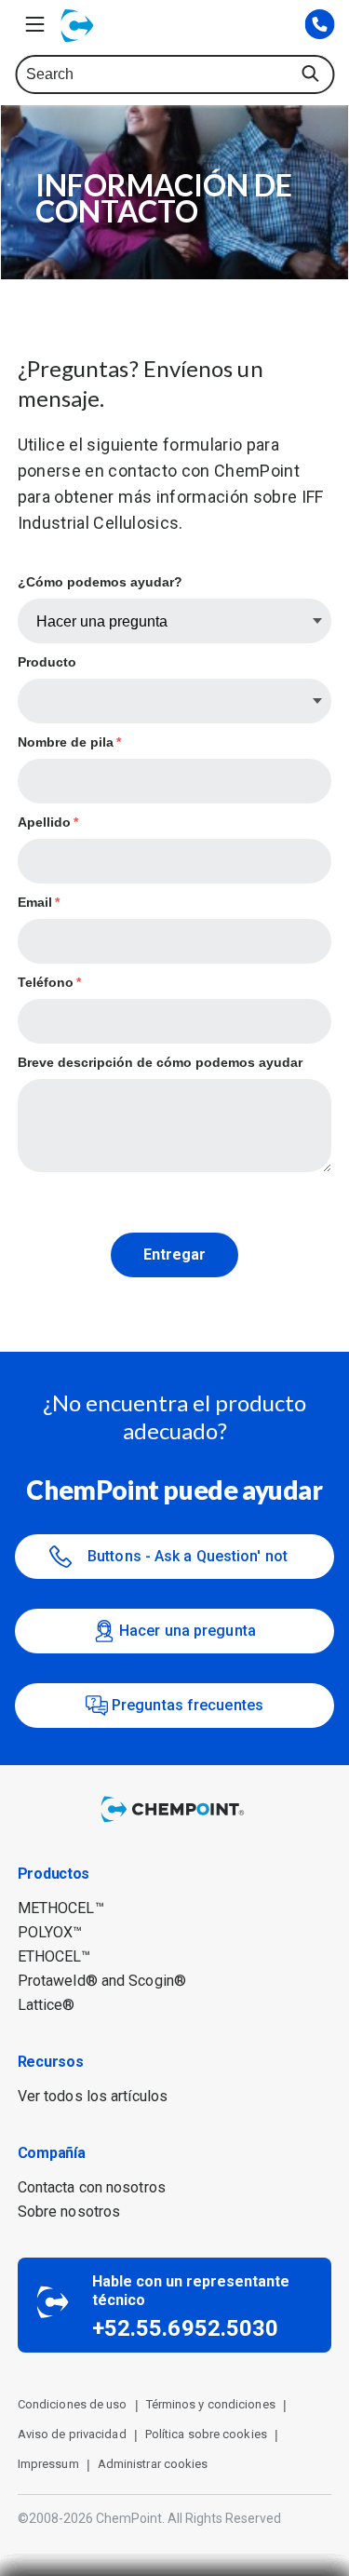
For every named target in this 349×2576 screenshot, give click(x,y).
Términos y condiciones (211, 2404)
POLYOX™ (50, 1932)
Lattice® (47, 2005)
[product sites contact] (319, 26)
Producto (47, 662)
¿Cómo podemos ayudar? (100, 582)
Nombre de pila (69, 742)
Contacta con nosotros (92, 2187)
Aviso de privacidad (72, 2434)
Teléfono (49, 982)
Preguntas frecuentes (188, 1705)
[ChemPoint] (175, 1823)
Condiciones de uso (73, 2404)
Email (39, 902)
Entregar (174, 1254)
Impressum (48, 2464)
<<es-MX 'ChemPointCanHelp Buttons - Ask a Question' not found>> (188, 1557)
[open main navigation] (34, 24)
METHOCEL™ (61, 1908)
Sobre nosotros (69, 2212)
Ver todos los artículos (93, 2096)
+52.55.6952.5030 (186, 2328)
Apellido (48, 822)
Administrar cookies (153, 2464)
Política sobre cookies (206, 2434)
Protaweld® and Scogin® (102, 1981)
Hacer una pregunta (188, 1631)
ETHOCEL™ (54, 1956)
